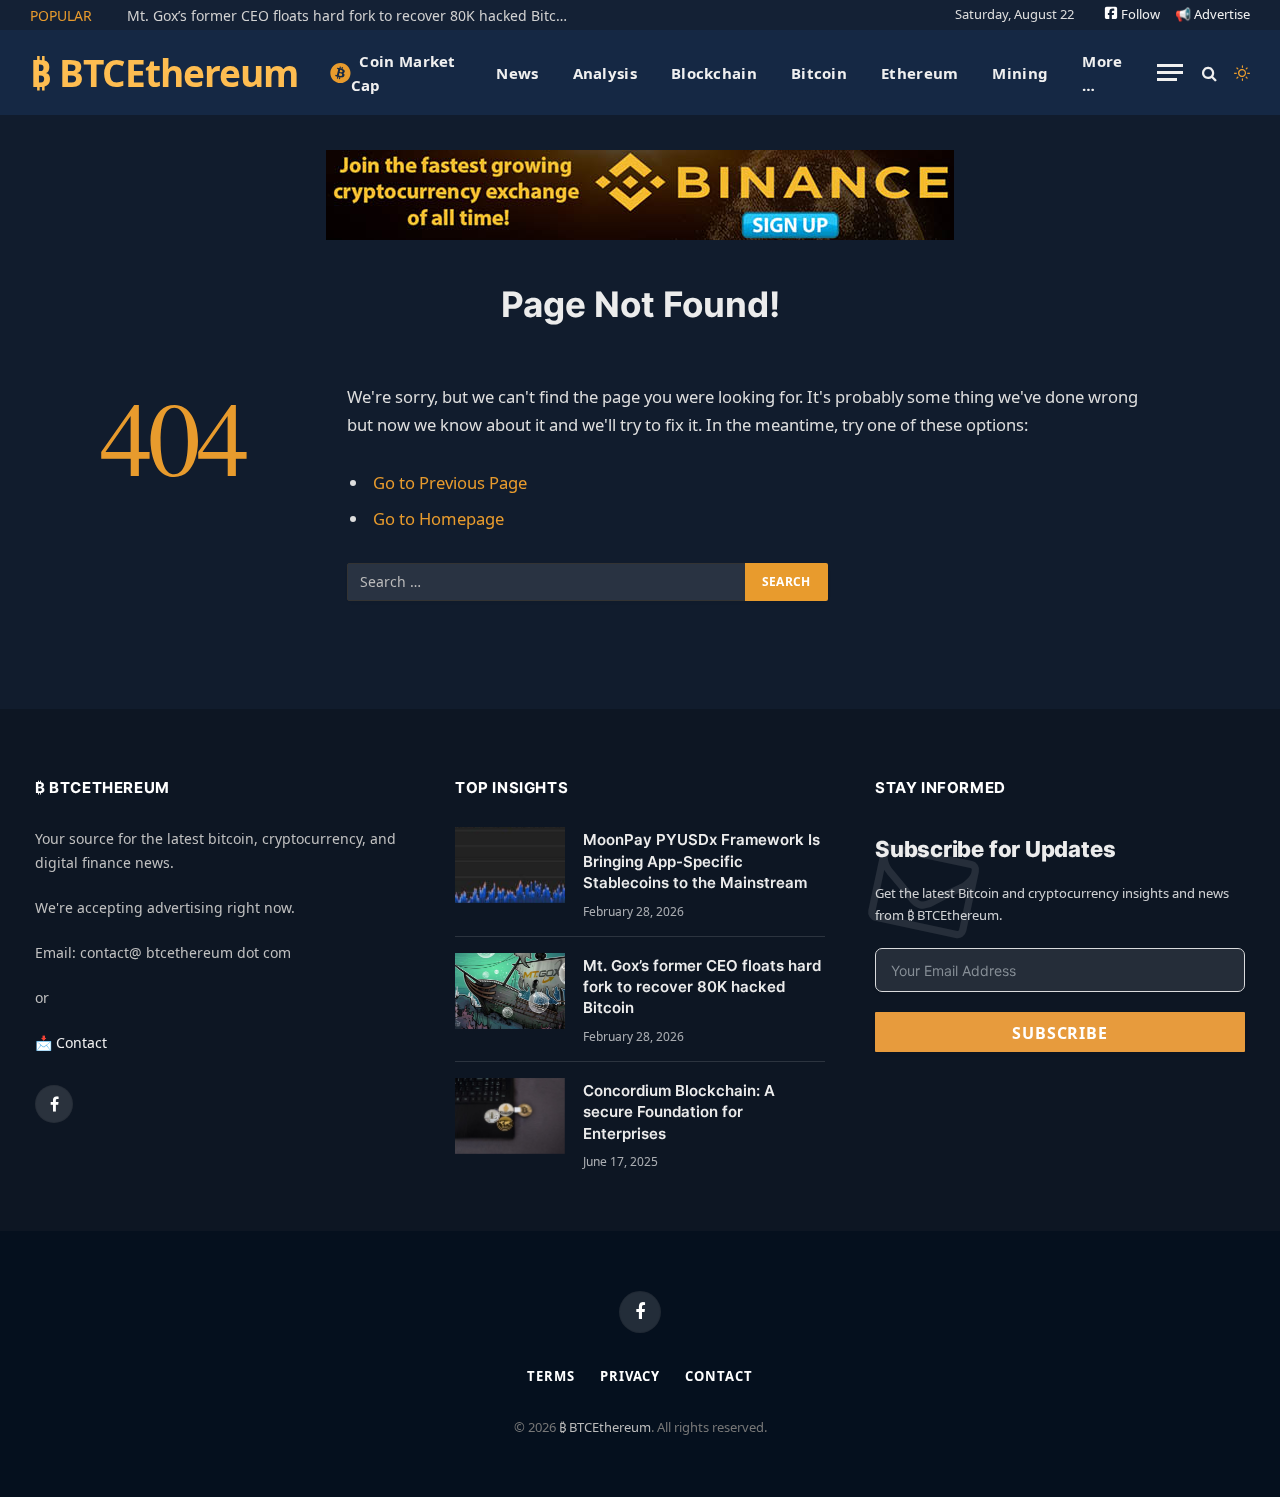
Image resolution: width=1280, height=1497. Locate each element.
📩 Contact (71, 1042)
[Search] (1209, 72)
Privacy (630, 1376)
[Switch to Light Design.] (1240, 73)
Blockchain (714, 73)
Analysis (605, 73)
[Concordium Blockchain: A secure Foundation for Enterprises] (510, 1116)
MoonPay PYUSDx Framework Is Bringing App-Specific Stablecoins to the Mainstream (701, 861)
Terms (551, 1376)
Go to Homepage (438, 518)
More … (1102, 73)
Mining (1020, 73)
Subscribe (1059, 1033)
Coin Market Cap (403, 73)
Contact (718, 1376)
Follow (1139, 14)
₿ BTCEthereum (605, 1427)
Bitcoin (819, 73)
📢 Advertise (1212, 14)
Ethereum (919, 73)
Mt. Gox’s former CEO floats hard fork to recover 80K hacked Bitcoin (352, 16)
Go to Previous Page (450, 482)
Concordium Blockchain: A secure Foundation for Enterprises (679, 1112)
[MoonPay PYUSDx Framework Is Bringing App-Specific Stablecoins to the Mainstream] (510, 865)
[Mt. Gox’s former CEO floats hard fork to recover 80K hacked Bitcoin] (510, 991)
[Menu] (1170, 72)
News (517, 73)
